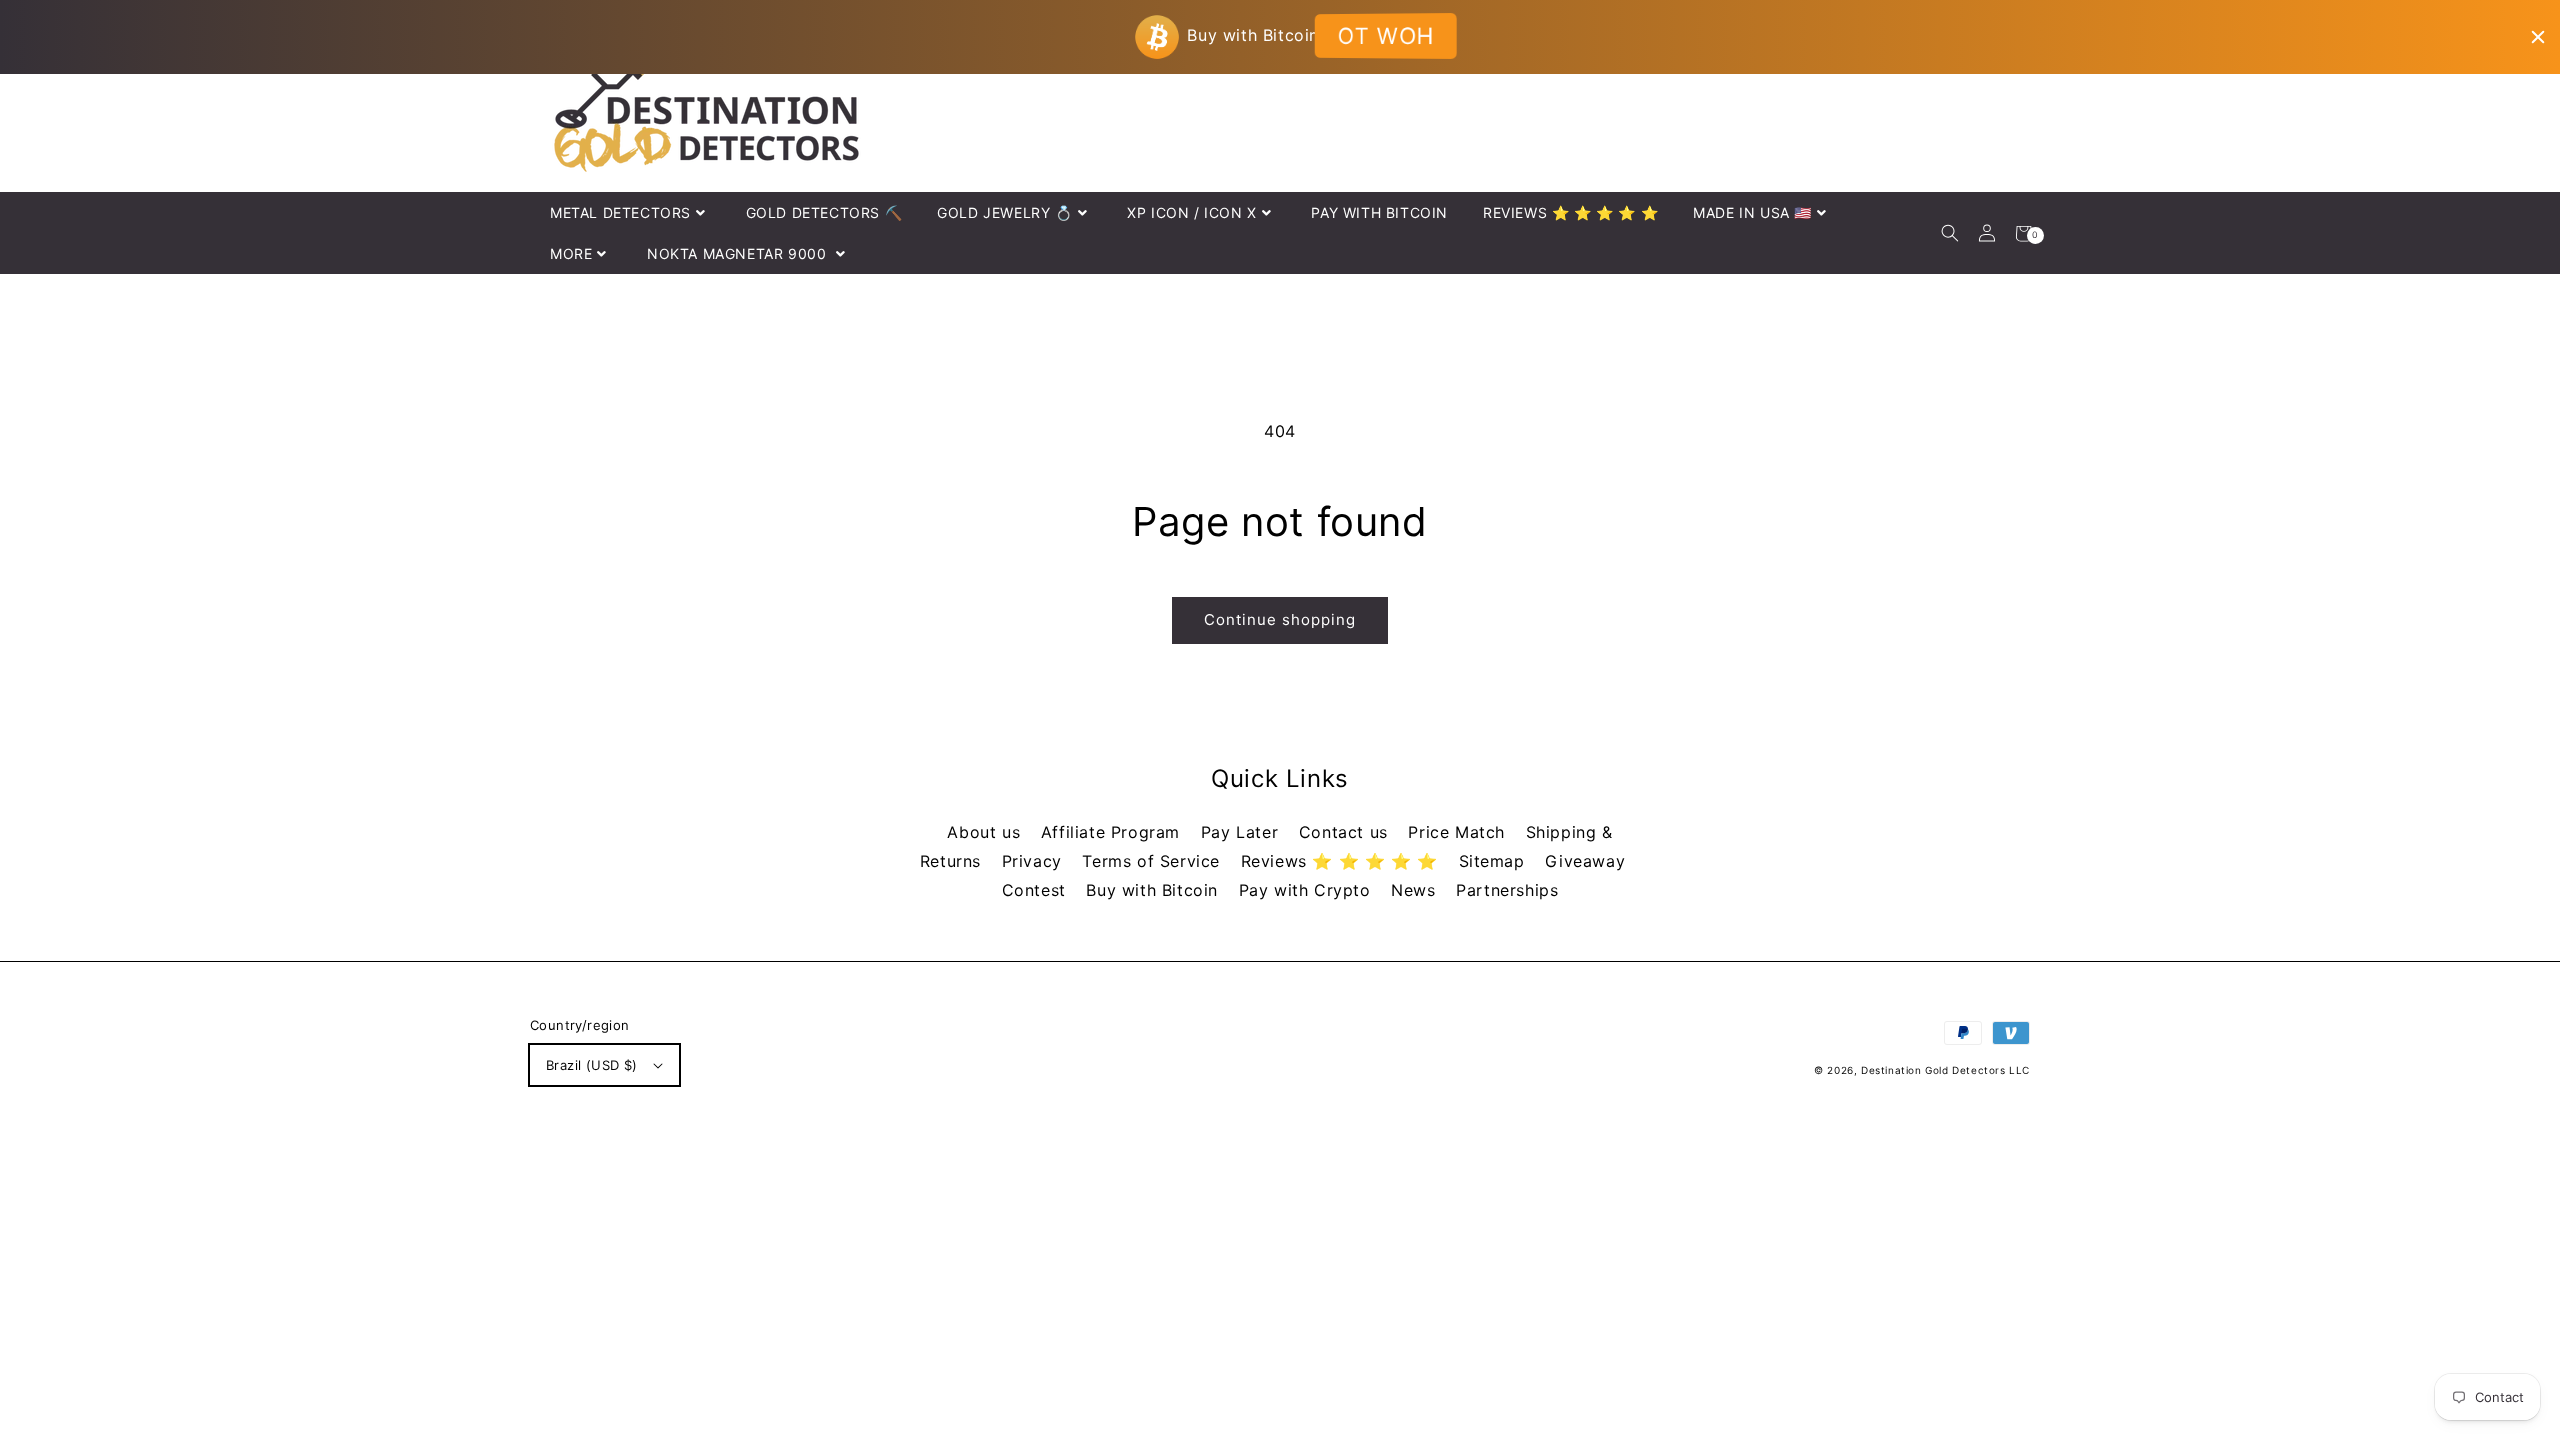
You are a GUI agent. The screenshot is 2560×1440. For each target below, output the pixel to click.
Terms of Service (1153, 861)
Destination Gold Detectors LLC (1945, 1070)
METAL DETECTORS (620, 212)
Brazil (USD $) (592, 1065)
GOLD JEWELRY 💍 (1004, 212)
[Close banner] (2538, 37)
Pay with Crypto (1308, 890)
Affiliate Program (1113, 832)
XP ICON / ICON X (1192, 212)
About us (986, 832)
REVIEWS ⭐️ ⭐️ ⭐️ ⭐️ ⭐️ (1570, 212)
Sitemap (1495, 861)
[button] (1949, 233)
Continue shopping (1280, 619)
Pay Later (1242, 832)
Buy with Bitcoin (1154, 890)
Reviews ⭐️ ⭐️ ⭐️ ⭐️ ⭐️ (1342, 861)
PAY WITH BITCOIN (1379, 212)
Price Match (1459, 832)
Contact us (1346, 832)
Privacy (1035, 861)
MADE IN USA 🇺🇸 (1752, 212)
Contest (1037, 890)
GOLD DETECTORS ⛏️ (824, 212)
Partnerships (1507, 890)
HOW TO (1384, 35)
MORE (571, 253)
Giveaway (1585, 861)
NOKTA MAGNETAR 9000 (739, 253)
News (1416, 890)
